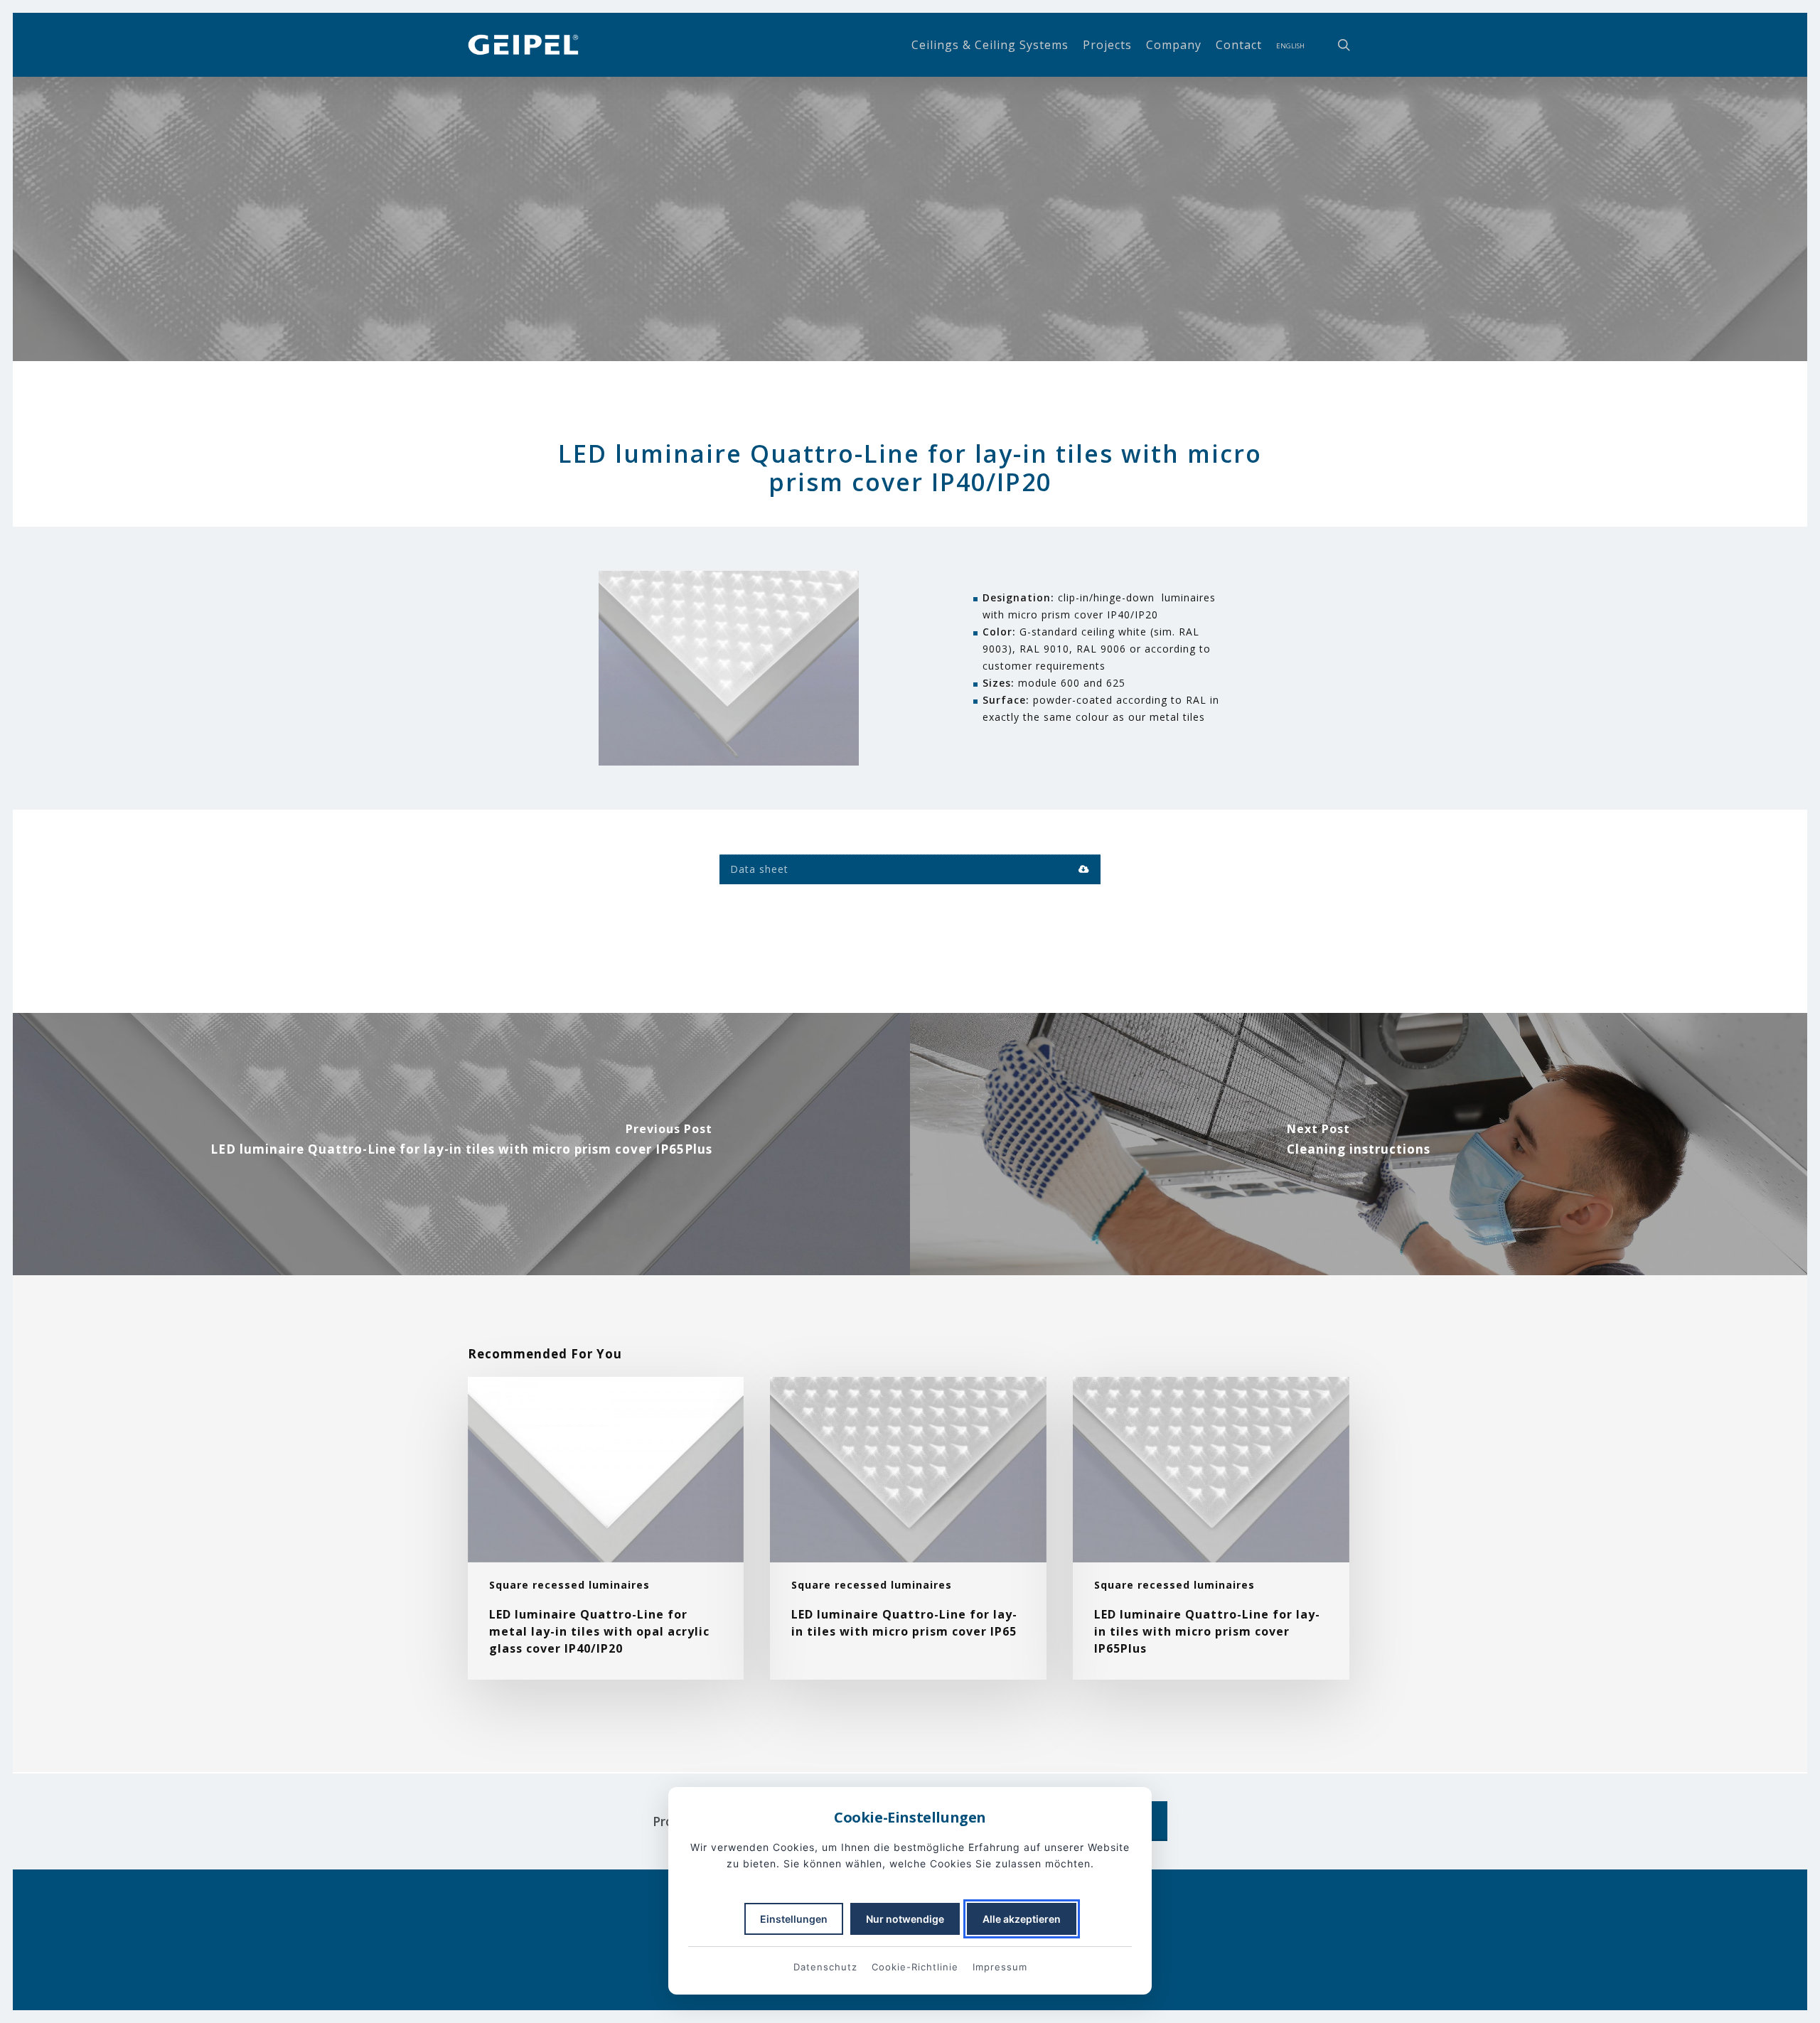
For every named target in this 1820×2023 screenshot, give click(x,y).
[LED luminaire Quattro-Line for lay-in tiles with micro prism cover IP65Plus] (461, 1144)
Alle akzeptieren (1022, 1919)
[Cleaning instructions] (1359, 1144)
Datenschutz (825, 1967)
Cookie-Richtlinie (915, 1967)
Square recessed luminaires (569, 1585)
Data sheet (759, 869)
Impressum (1000, 1967)
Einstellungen (794, 1919)
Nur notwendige (905, 1919)
